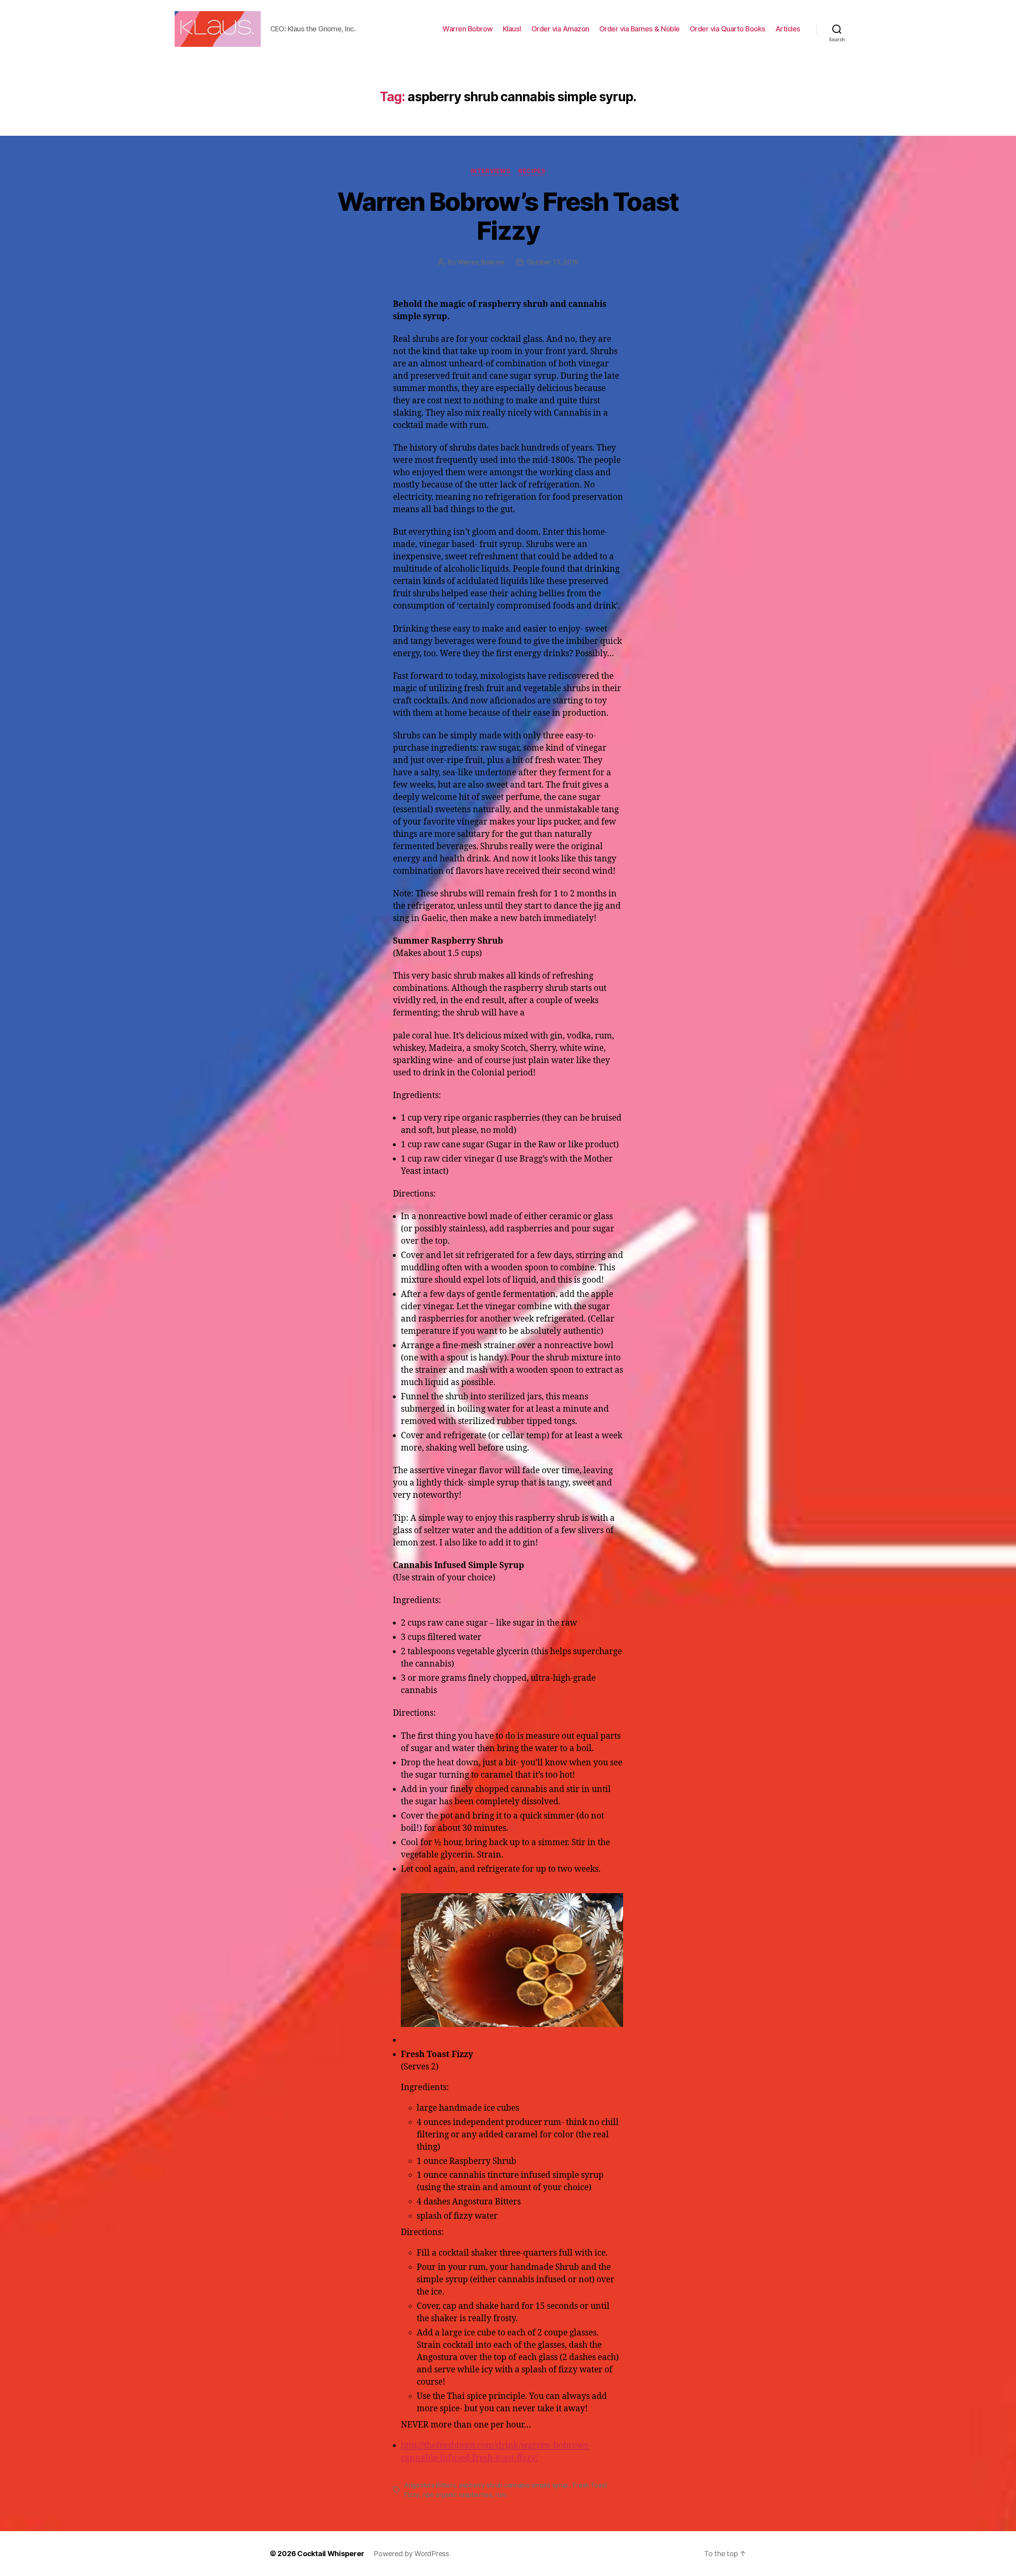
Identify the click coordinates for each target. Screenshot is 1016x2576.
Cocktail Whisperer (331, 2554)
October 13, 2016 (553, 262)
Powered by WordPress (411, 2554)
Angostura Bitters (430, 2485)
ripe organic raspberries (457, 2495)
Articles (788, 29)
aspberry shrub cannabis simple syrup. (514, 2485)
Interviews (491, 171)
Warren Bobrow (468, 29)
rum (501, 2495)
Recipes (532, 171)
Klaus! (512, 29)
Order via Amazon (560, 29)
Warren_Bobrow (481, 262)
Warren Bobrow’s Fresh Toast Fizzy (508, 216)
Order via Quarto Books (728, 29)
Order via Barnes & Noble (640, 29)
